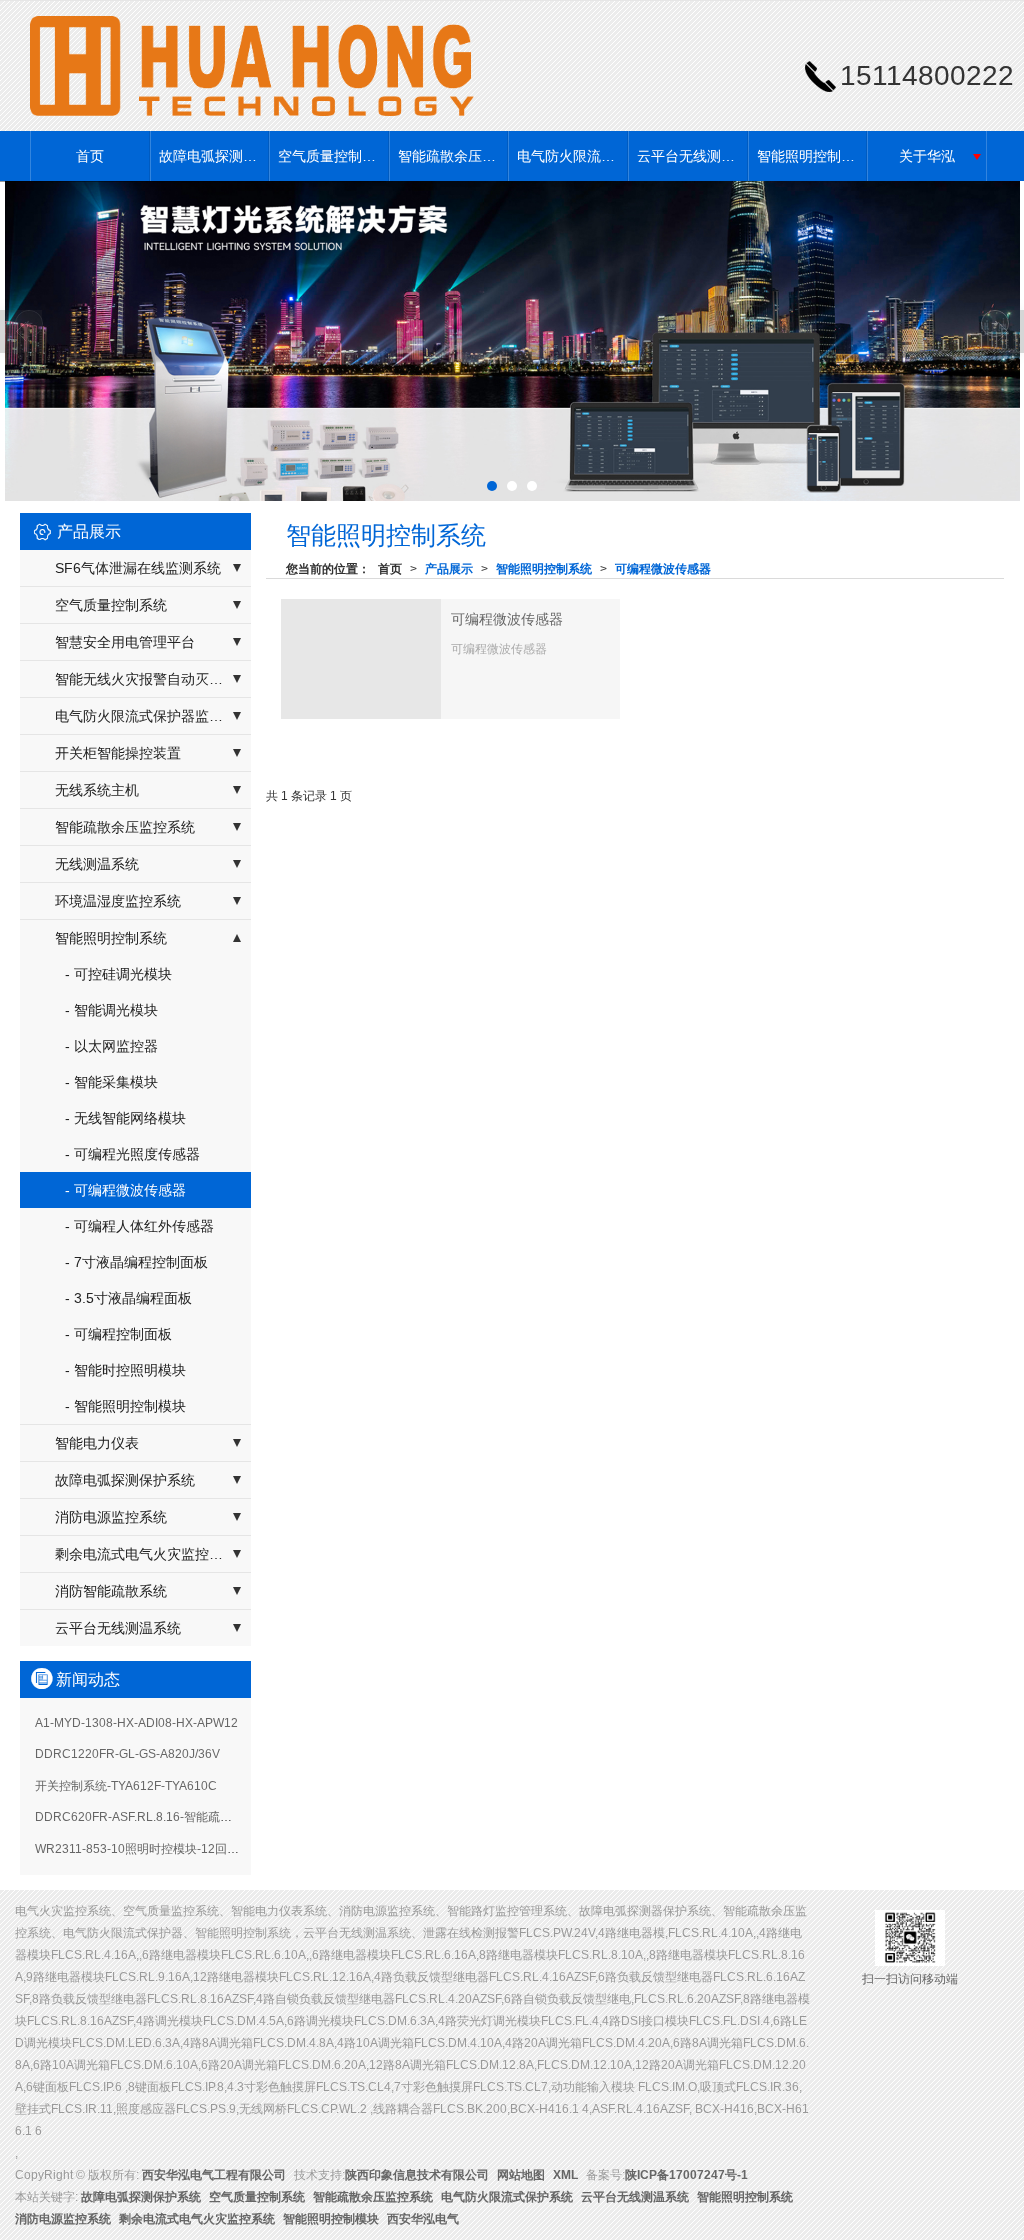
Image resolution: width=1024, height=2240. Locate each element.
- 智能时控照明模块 (125, 1370)
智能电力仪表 (97, 1443)
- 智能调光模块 (111, 1010)
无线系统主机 (97, 790)
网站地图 (521, 2175)
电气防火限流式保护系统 (572, 156)
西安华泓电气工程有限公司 (214, 2175)
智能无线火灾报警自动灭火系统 (153, 679)
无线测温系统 (97, 864)
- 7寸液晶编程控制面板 (136, 1262)
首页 (90, 156)
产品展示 (449, 569)
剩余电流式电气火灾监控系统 (146, 1554)
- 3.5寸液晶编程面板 (128, 1298)
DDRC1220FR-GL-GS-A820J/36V (127, 1754)
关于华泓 (927, 156)
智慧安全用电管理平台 (125, 642)
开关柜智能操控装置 (118, 753)
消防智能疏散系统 (111, 1591)
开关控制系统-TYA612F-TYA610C (126, 1786)
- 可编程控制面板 (118, 1334)
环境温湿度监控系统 (118, 901)
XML (565, 2175)
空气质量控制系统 (333, 156)
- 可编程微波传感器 (125, 1190)
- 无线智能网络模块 (125, 1118)
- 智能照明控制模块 (125, 1406)
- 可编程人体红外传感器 (139, 1226)
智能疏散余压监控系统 (453, 156)
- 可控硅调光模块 (118, 974)
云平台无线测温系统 (692, 156)
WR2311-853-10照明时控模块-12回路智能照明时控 (173, 1849)
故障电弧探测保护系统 (214, 156)
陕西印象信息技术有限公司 (417, 2175)
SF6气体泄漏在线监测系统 (138, 568)
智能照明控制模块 (331, 2219)
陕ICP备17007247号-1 (686, 2175)
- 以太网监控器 (111, 1046)
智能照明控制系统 (812, 156)
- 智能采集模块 (111, 1082)
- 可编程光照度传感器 (132, 1154)
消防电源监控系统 (111, 1517)
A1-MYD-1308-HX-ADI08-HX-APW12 (136, 1723)
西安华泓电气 (423, 2219)
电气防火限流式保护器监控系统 (153, 716)
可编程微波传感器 (663, 569)
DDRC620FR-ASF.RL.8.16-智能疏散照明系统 (157, 1817)
